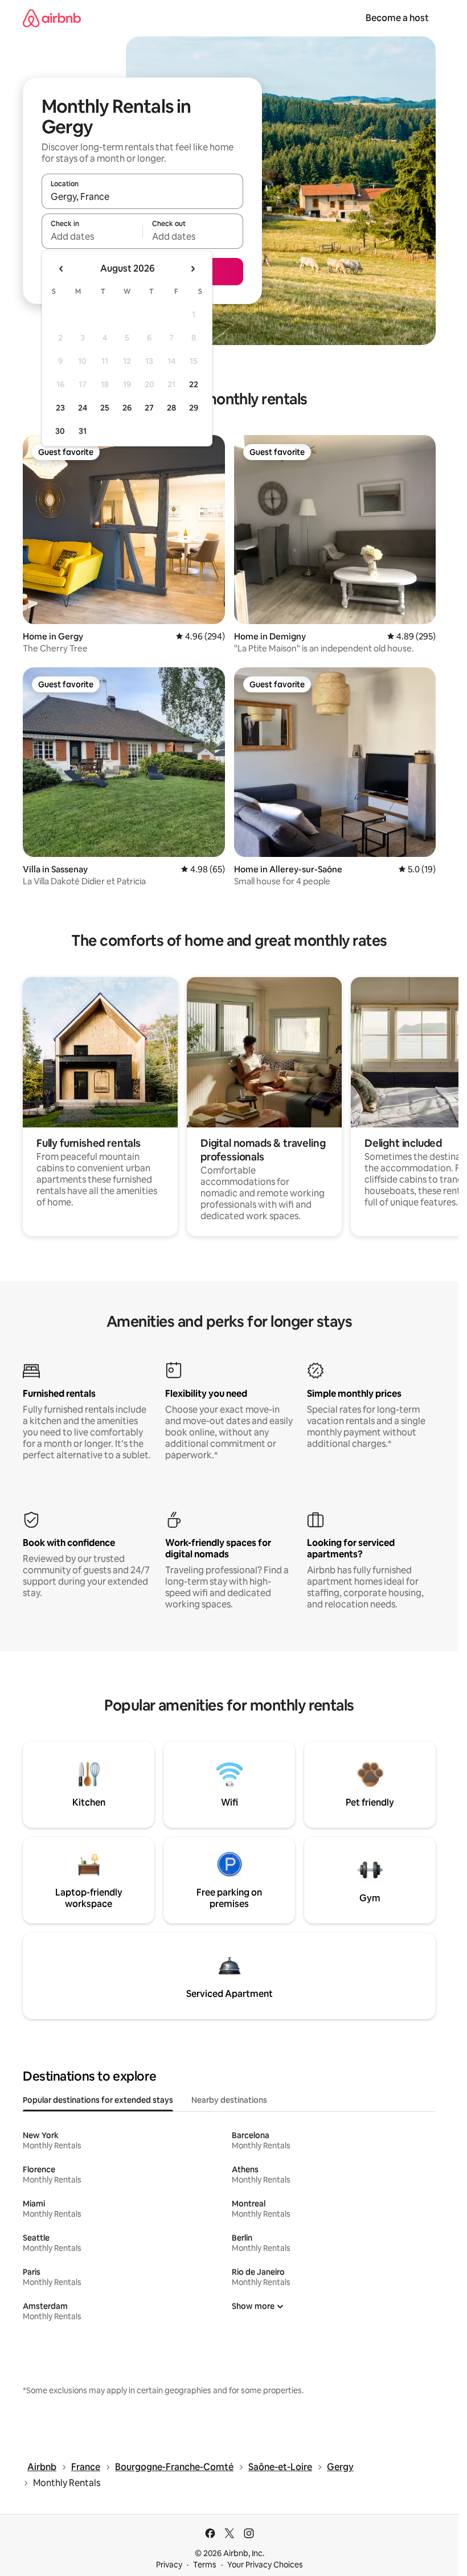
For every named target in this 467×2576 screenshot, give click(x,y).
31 (83, 431)
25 (105, 408)
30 (60, 431)
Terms (205, 2565)
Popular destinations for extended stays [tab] (98, 2100)
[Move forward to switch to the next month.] (192, 269)
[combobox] (142, 196)
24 (83, 408)
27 (149, 408)
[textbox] (92, 236)
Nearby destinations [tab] (229, 2100)
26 (127, 408)
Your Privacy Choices (265, 2565)
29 (194, 408)
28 (171, 408)
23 (60, 408)
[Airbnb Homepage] (52, 18)
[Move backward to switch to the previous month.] (62, 269)
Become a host (397, 18)
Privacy (169, 2565)
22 (194, 384)
